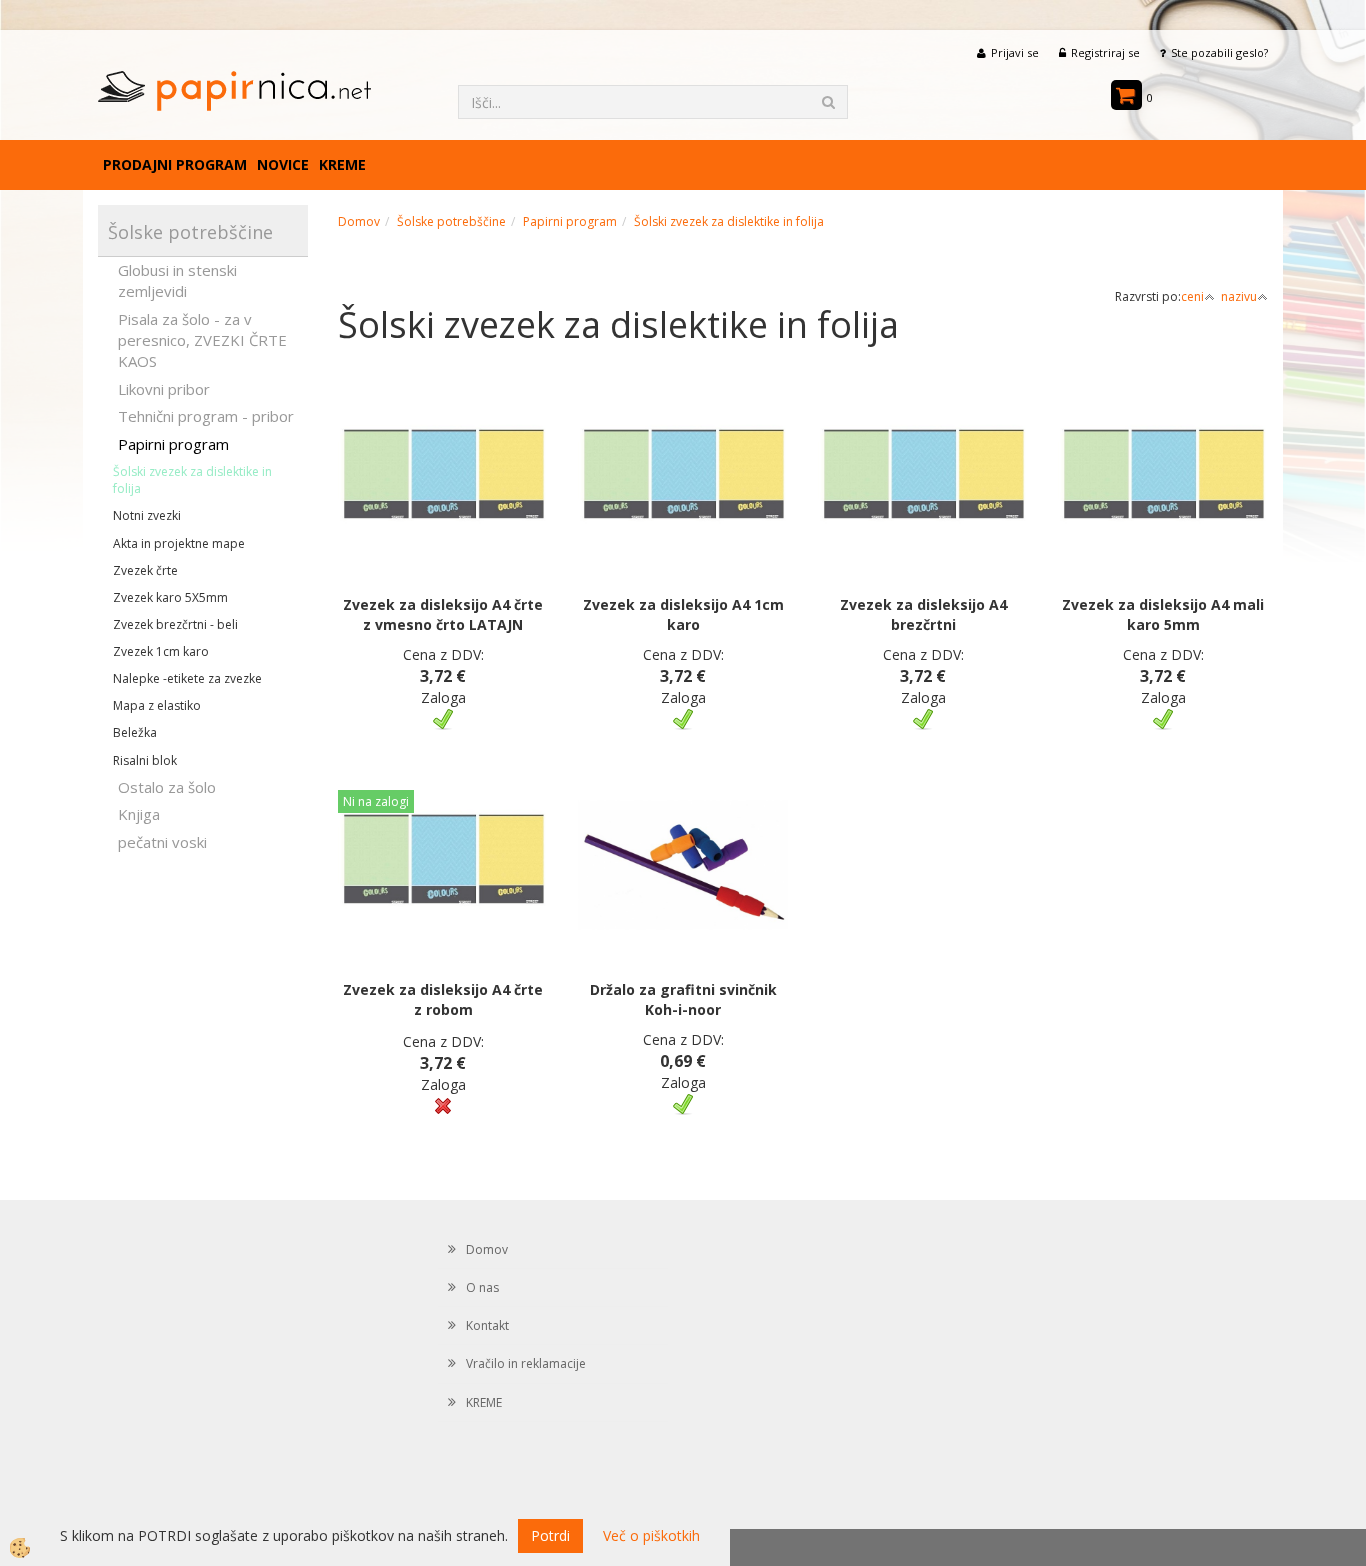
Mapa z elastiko (157, 705)
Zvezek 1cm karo (161, 651)
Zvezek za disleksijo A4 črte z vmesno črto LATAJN (443, 614)
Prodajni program (175, 164)
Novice (283, 164)
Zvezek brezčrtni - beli (175, 624)
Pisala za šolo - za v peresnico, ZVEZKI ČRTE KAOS (202, 340)
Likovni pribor (164, 389)
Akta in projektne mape (179, 543)
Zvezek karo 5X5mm (170, 597)
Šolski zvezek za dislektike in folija (192, 480)
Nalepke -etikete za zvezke (187, 678)
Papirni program (173, 444)
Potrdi (550, 1535)
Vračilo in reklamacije (526, 1363)
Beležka (135, 732)
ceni (1192, 296)
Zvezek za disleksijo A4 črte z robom (443, 999)
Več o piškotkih (651, 1535)
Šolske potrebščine (451, 221)
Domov (359, 221)
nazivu (1239, 296)
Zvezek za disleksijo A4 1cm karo (683, 614)
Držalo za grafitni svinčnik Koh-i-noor (683, 999)
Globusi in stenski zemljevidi (177, 280)
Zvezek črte (145, 570)
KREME (342, 164)
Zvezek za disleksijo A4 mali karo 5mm (1163, 614)
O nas (482, 1287)
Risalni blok (145, 760)
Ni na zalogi (376, 801)
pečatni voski (162, 842)
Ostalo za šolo (167, 787)
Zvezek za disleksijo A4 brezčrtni (923, 614)
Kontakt (487, 1325)
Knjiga (139, 814)
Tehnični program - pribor (206, 416)
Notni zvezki (147, 515)
